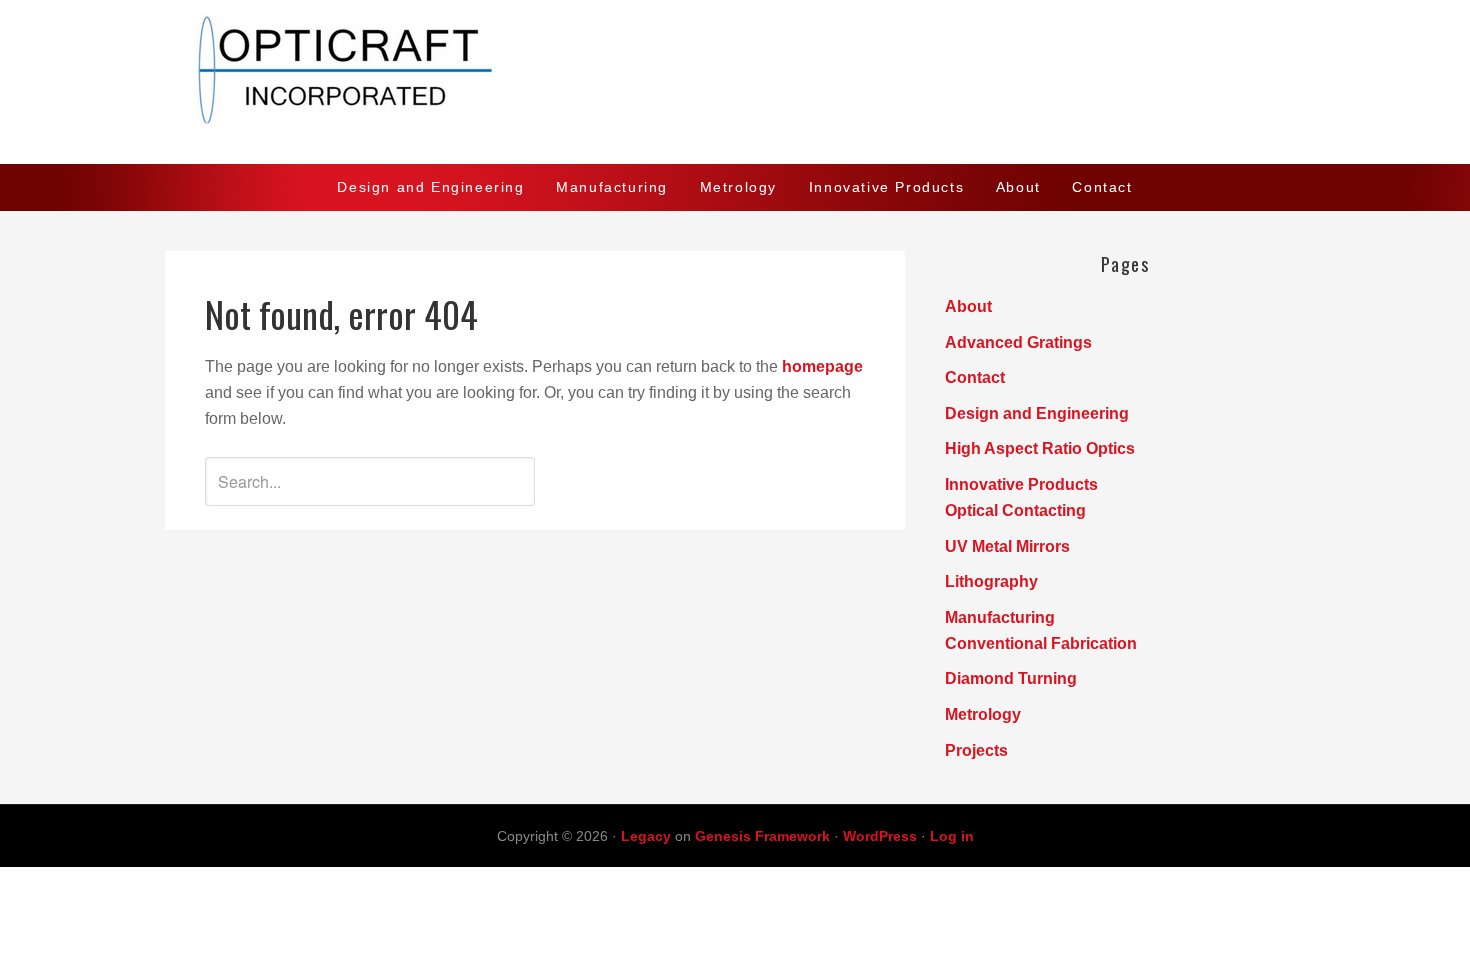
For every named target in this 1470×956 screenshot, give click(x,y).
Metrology (983, 714)
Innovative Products (1021, 484)
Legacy (646, 836)
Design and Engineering (1037, 413)
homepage (822, 366)
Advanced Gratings (1018, 342)
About (968, 306)
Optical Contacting (1015, 510)
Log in (952, 836)
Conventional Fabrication (1041, 643)
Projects (976, 750)
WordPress (880, 836)
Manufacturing (1000, 617)
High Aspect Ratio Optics (1040, 448)
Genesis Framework (762, 836)
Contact (975, 377)
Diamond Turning (1011, 678)
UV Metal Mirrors (1007, 546)
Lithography (991, 581)
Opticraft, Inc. (735, 82)
